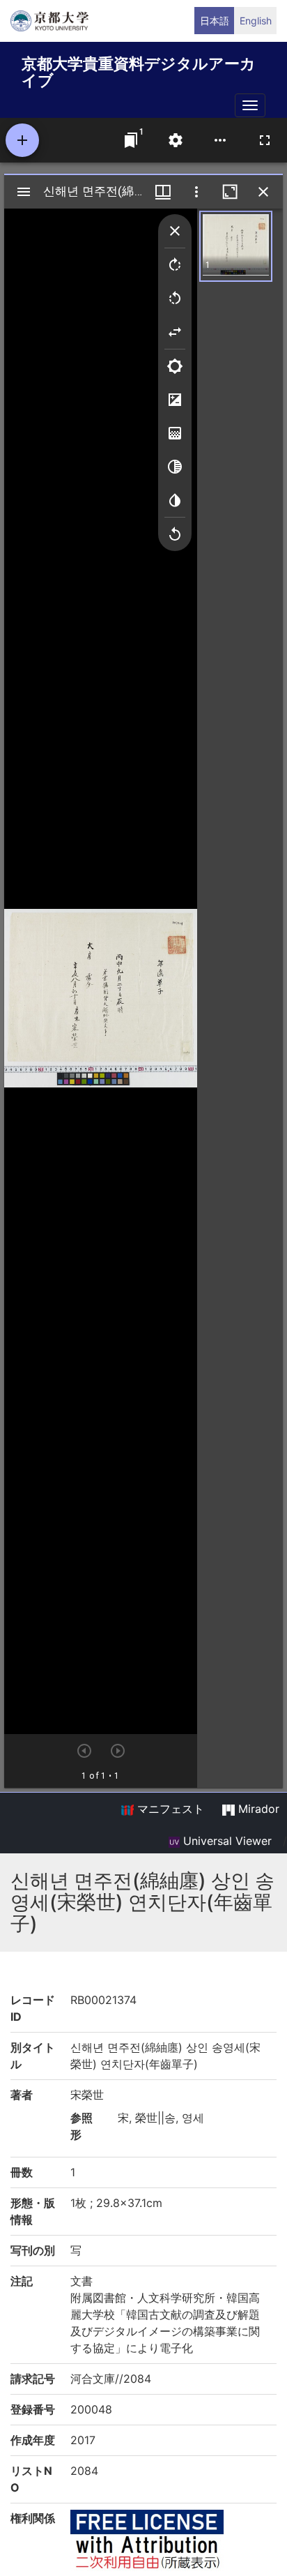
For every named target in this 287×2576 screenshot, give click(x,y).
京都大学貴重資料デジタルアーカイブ (139, 69)
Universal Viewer (226, 1841)
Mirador (257, 1809)
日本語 (215, 21)
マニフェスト (169, 1809)
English (256, 21)
